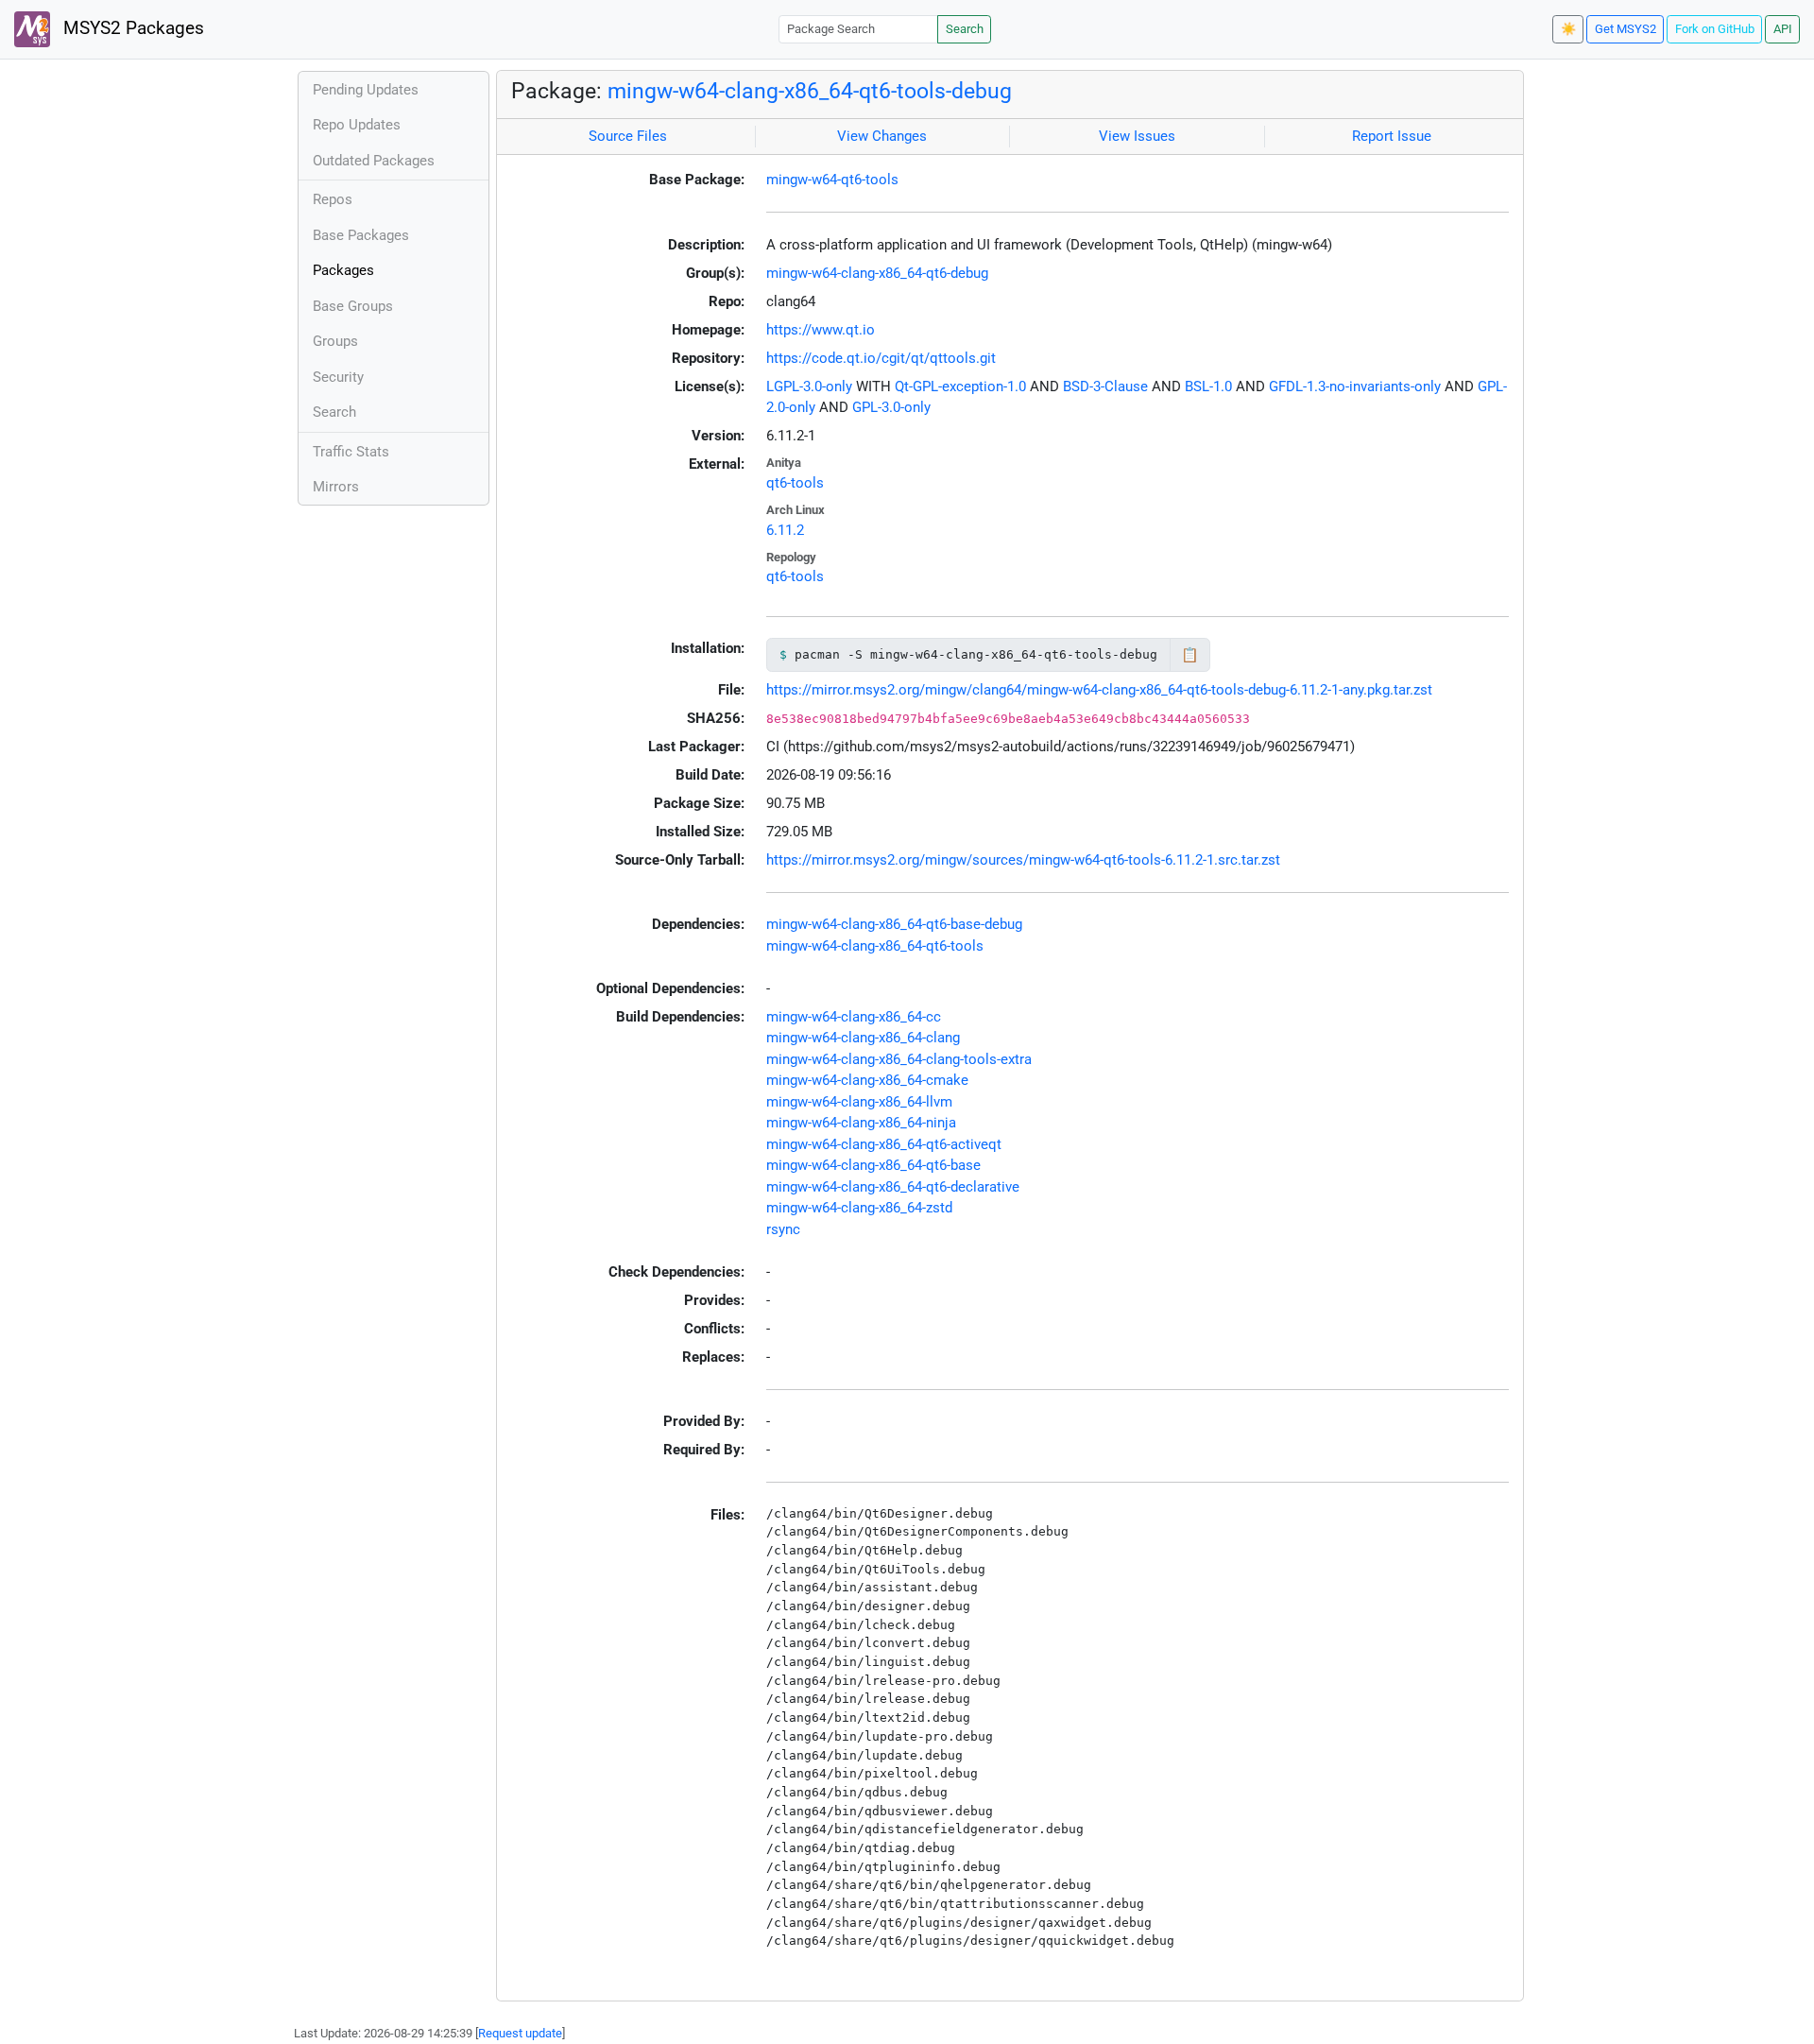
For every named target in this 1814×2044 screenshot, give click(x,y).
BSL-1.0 (1208, 386)
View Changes (882, 136)
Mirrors (336, 487)
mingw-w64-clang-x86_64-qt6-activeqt (884, 1144)
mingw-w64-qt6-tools (832, 180)
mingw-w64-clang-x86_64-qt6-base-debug (894, 924)
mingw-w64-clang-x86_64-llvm (859, 1102)
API (1783, 29)
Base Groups (353, 306)
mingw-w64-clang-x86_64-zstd (859, 1208)
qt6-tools (795, 483)
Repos (333, 199)
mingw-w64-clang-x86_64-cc (854, 1017)
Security (338, 377)
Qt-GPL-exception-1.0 (960, 386)
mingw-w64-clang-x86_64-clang (863, 1038)
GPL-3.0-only (891, 407)
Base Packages (361, 235)
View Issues (1137, 136)
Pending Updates (366, 90)
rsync (783, 1229)
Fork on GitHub (1715, 29)
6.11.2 (785, 530)
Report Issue (1392, 136)
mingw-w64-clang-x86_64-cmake (867, 1080)
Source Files (628, 136)
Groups (335, 341)
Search (965, 29)
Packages (343, 270)
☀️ (1568, 29)
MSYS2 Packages (131, 28)
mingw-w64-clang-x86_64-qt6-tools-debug (810, 91)
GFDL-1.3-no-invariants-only (1355, 386)
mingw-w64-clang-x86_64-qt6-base (873, 1165)
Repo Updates (357, 125)
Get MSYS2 (1626, 29)
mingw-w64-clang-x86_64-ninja (861, 1123)
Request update (520, 2033)
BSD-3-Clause (1105, 386)
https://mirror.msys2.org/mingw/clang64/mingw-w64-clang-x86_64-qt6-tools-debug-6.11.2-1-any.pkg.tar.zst (1099, 690)
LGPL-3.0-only (809, 386)
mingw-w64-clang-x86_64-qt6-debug (877, 273)
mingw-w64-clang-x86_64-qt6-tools (875, 946)
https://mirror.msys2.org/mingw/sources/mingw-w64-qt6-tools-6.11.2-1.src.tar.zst (1023, 860)
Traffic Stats (351, 452)
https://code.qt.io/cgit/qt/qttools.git (881, 358)
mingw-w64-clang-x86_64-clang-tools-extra (899, 1059)
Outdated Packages (374, 161)
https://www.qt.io (821, 330)
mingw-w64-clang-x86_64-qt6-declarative (893, 1187)
